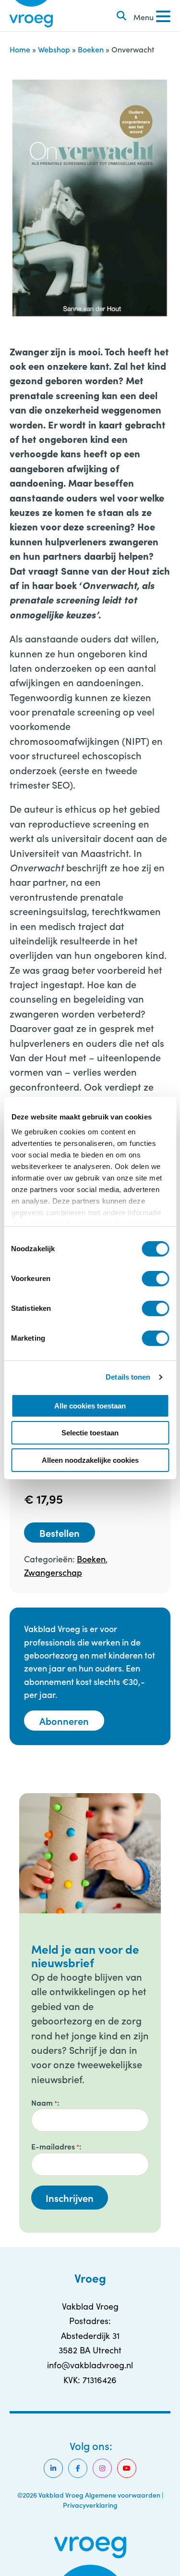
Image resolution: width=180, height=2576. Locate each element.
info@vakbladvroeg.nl (90, 2365)
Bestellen (60, 1533)
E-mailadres (55, 2146)
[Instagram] (102, 2468)
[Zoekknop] (121, 16)
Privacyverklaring (90, 2505)
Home (20, 49)
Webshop (54, 49)
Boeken (91, 49)
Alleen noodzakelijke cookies (90, 1460)
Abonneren (64, 1721)
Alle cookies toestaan (90, 1406)
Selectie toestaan (90, 1433)
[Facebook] (78, 2468)
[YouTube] (127, 2468)
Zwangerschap (53, 1572)
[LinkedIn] (53, 2468)
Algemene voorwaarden (123, 2495)
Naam (44, 2102)
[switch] (155, 1279)
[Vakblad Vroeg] (31, 16)
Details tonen (128, 1377)
